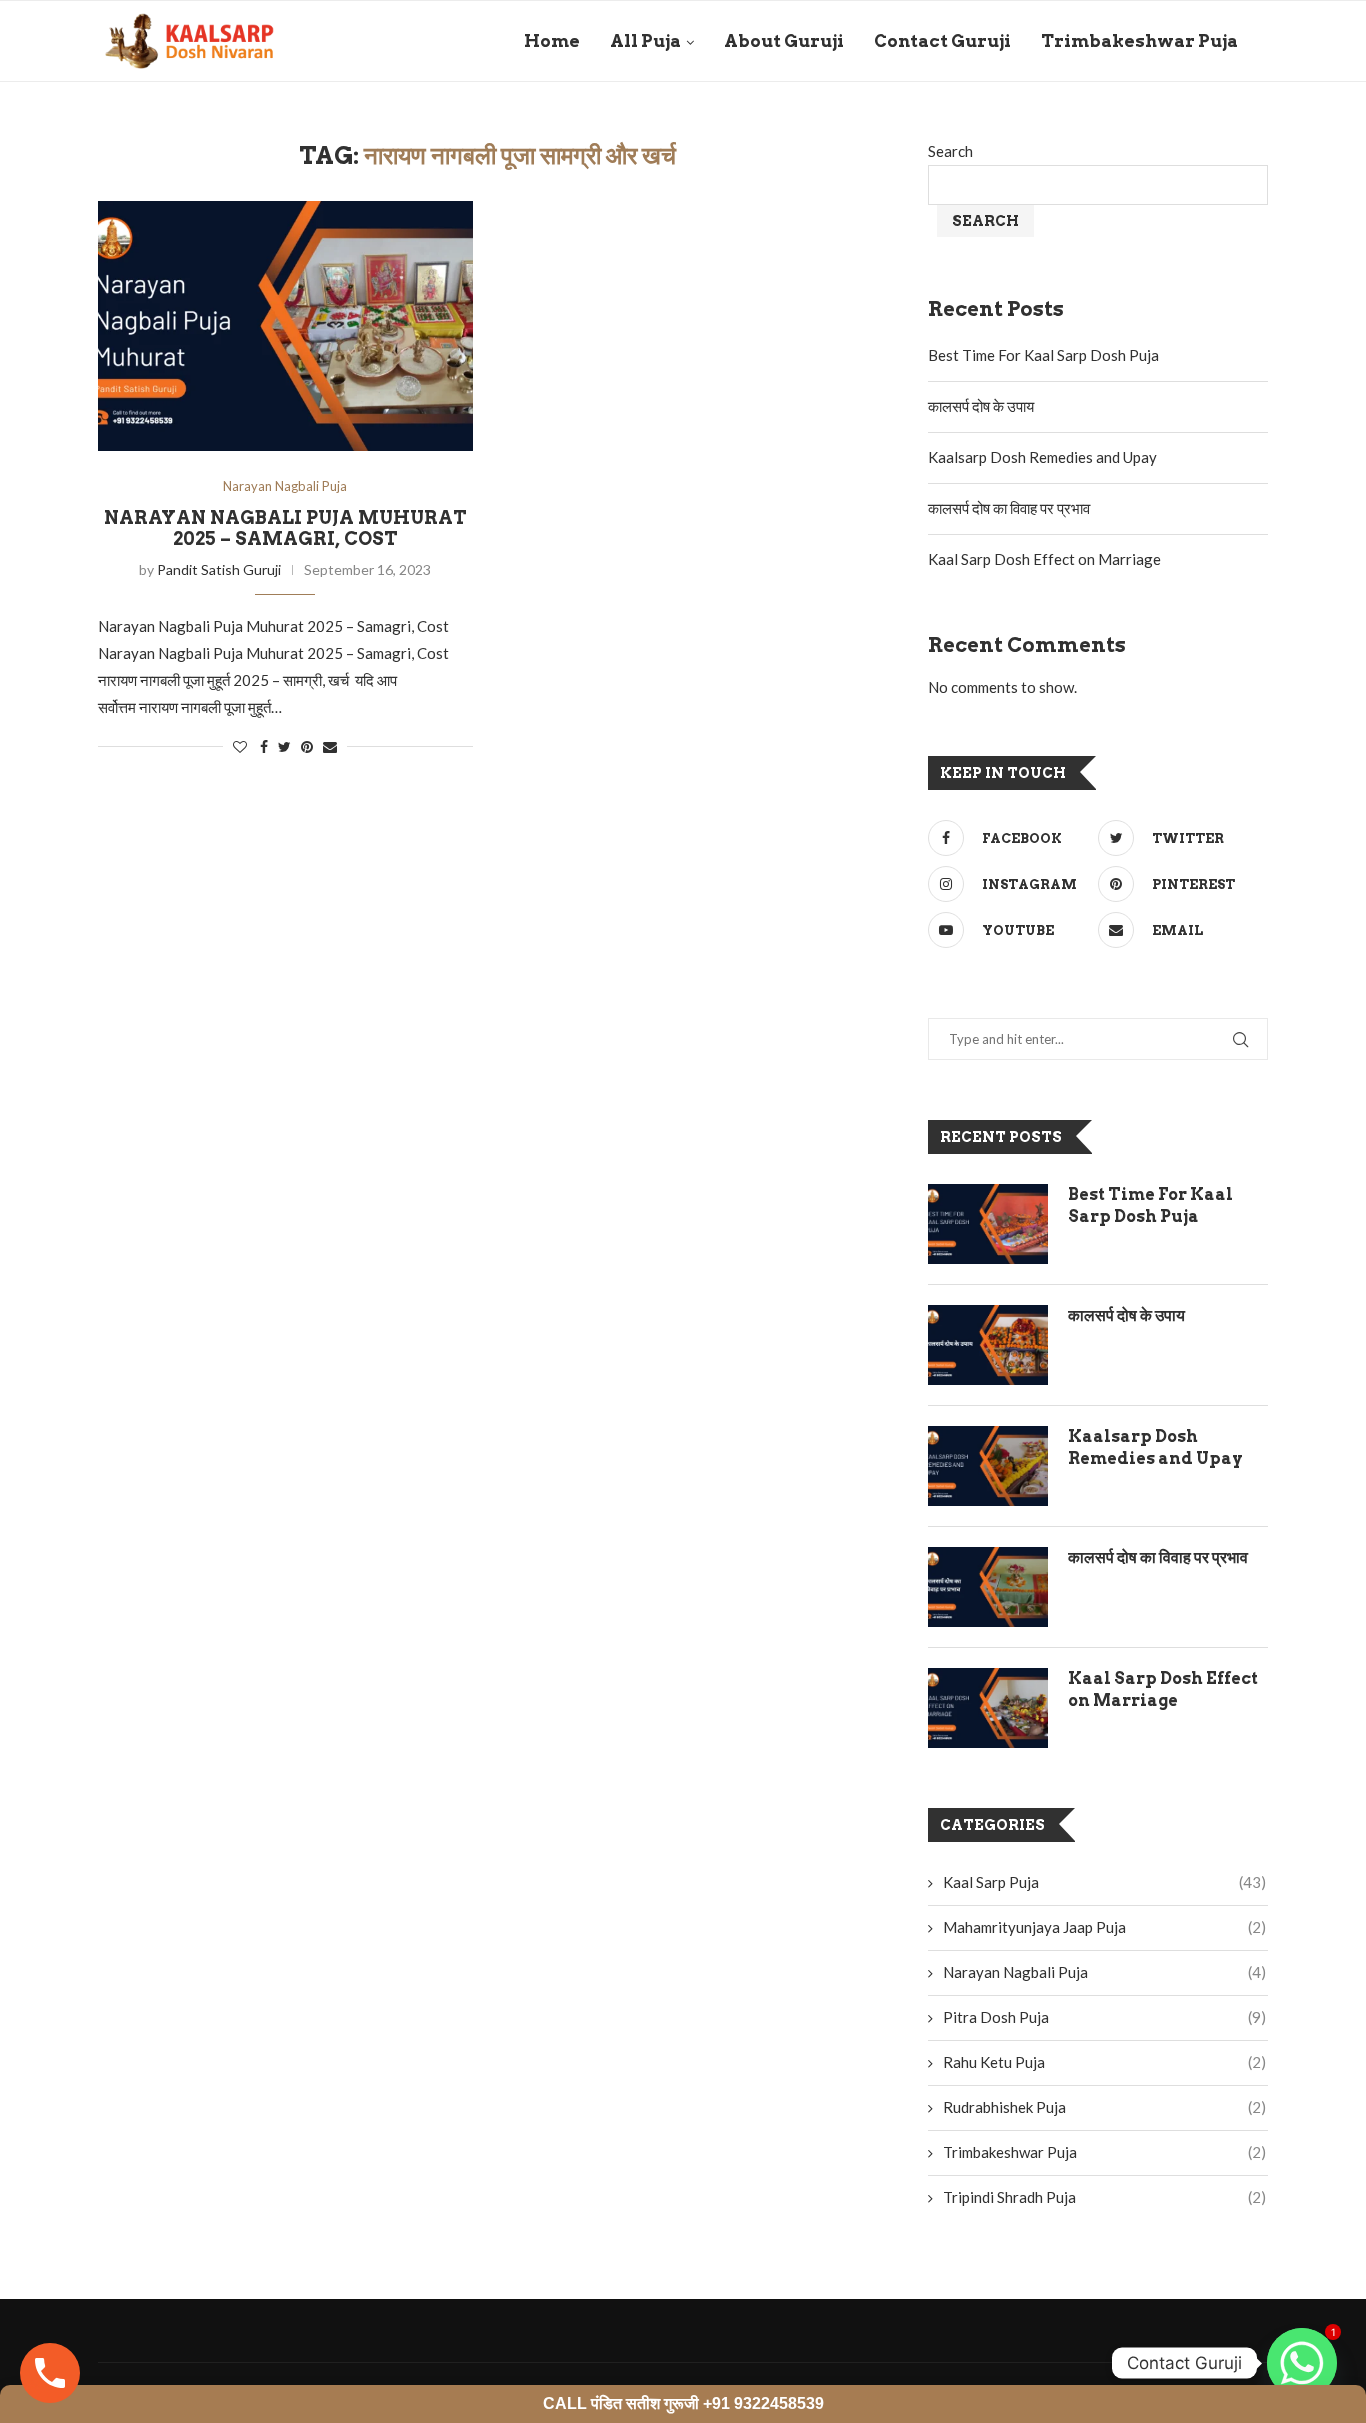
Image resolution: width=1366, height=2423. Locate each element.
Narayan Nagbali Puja (285, 486)
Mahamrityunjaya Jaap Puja (1104, 1927)
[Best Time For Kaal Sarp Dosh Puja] (988, 1224)
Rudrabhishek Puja (1104, 2107)
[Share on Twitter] (284, 746)
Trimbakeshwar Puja (1139, 41)
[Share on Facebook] (264, 746)
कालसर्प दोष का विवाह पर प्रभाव (1009, 508)
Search (950, 151)
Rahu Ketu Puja (1104, 2062)
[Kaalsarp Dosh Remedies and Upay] (988, 1466)
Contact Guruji (942, 41)
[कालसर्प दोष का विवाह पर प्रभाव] (988, 1587)
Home (552, 41)
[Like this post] (240, 746)
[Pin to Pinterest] (307, 746)
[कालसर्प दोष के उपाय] (988, 1345)
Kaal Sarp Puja (1104, 1882)
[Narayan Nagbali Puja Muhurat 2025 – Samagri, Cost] (285, 326)
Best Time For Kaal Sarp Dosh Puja (1043, 355)
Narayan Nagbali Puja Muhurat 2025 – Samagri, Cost (285, 528)
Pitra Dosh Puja (1104, 2017)
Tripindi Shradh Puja (1104, 2197)
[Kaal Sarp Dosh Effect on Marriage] (988, 1708)
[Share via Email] (330, 746)
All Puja (645, 41)
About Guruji (784, 41)
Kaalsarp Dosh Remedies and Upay (1042, 457)
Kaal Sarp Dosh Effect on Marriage (1044, 559)
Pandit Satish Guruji (219, 569)
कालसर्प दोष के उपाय (981, 406)
